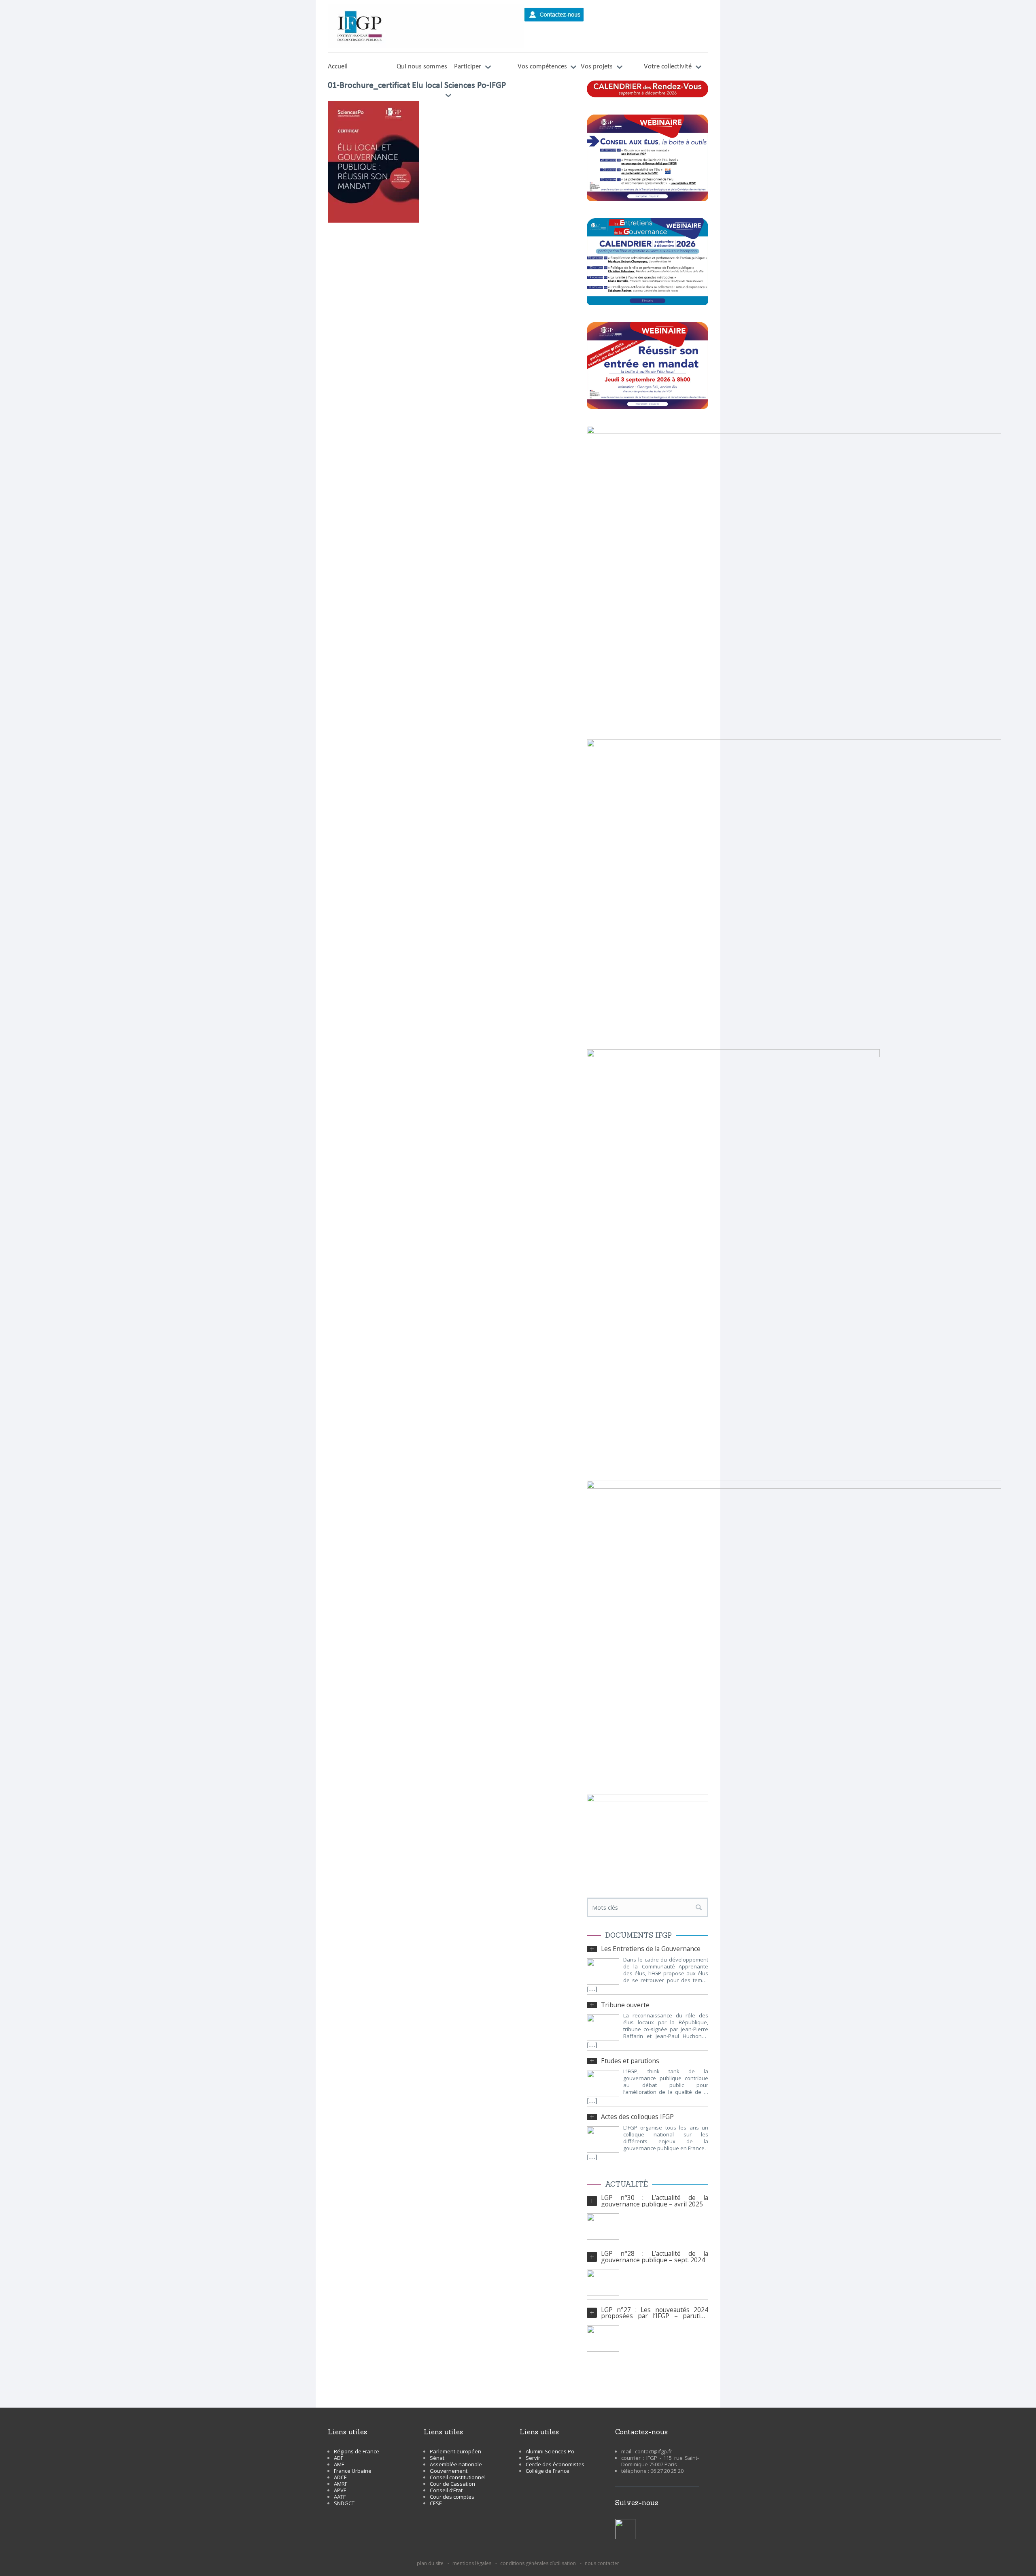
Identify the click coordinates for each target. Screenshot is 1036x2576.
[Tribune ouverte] (603, 2027)
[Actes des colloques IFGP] (603, 2139)
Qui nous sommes (422, 67)
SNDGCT (344, 2503)
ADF (339, 2458)
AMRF (341, 2484)
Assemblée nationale (456, 2464)
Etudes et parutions (630, 2061)
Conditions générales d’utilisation (538, 2563)
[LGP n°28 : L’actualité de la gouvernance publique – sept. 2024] (603, 2283)
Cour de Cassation (452, 2484)
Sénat (437, 2458)
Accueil (338, 67)
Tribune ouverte (625, 2005)
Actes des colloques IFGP (637, 2117)
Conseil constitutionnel (458, 2477)
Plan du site (430, 2563)
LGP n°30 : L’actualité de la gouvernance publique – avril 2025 (655, 2201)
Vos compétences (542, 67)
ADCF (340, 2477)
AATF (340, 2497)
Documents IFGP (638, 1935)
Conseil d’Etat (446, 2490)
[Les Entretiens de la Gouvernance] (603, 1971)
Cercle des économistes (555, 2464)
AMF (339, 2464)
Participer (468, 67)
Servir (533, 2458)
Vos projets (597, 67)
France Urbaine (353, 2471)
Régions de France (357, 2451)
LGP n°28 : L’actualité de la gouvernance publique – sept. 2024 (655, 2257)
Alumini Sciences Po (550, 2451)
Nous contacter (602, 2563)
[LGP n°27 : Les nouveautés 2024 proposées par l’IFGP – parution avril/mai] (603, 2339)
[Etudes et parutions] (603, 2083)
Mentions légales (472, 2563)
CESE (436, 2503)
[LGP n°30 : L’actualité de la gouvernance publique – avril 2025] (603, 2226)
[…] (592, 1990)
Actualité (626, 2184)
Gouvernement (449, 2471)
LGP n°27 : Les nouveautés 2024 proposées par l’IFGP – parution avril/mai (655, 2313)
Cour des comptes (452, 2497)
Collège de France (548, 2471)
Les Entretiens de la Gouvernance (651, 1949)
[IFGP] (426, 26)
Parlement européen (455, 2451)
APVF (340, 2490)
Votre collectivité (668, 67)
